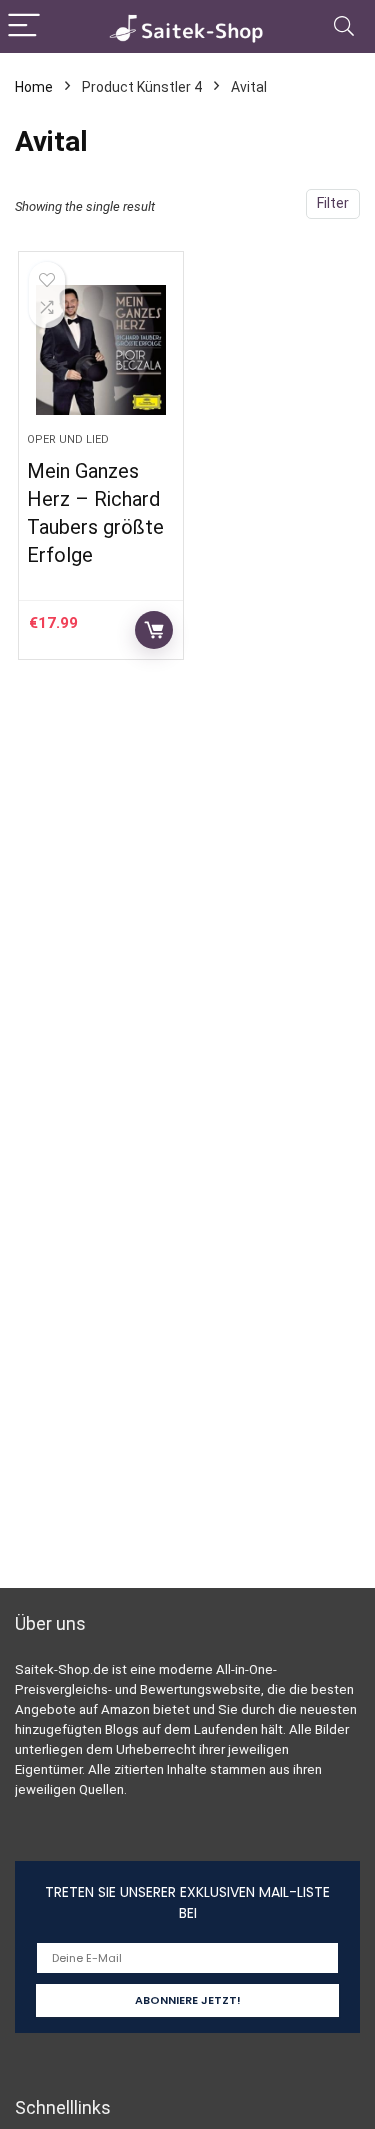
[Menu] (24, 26)
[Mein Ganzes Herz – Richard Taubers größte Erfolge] (101, 350)
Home (34, 87)
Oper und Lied (68, 439)
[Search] (344, 26)
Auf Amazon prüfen (154, 630)
